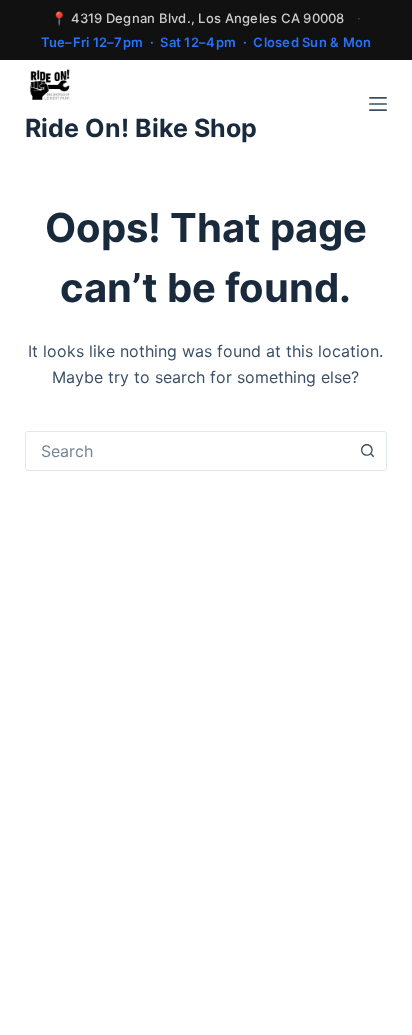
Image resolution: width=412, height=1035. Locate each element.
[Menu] (378, 104)
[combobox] (187, 451)
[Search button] (367, 451)
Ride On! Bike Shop (141, 128)
